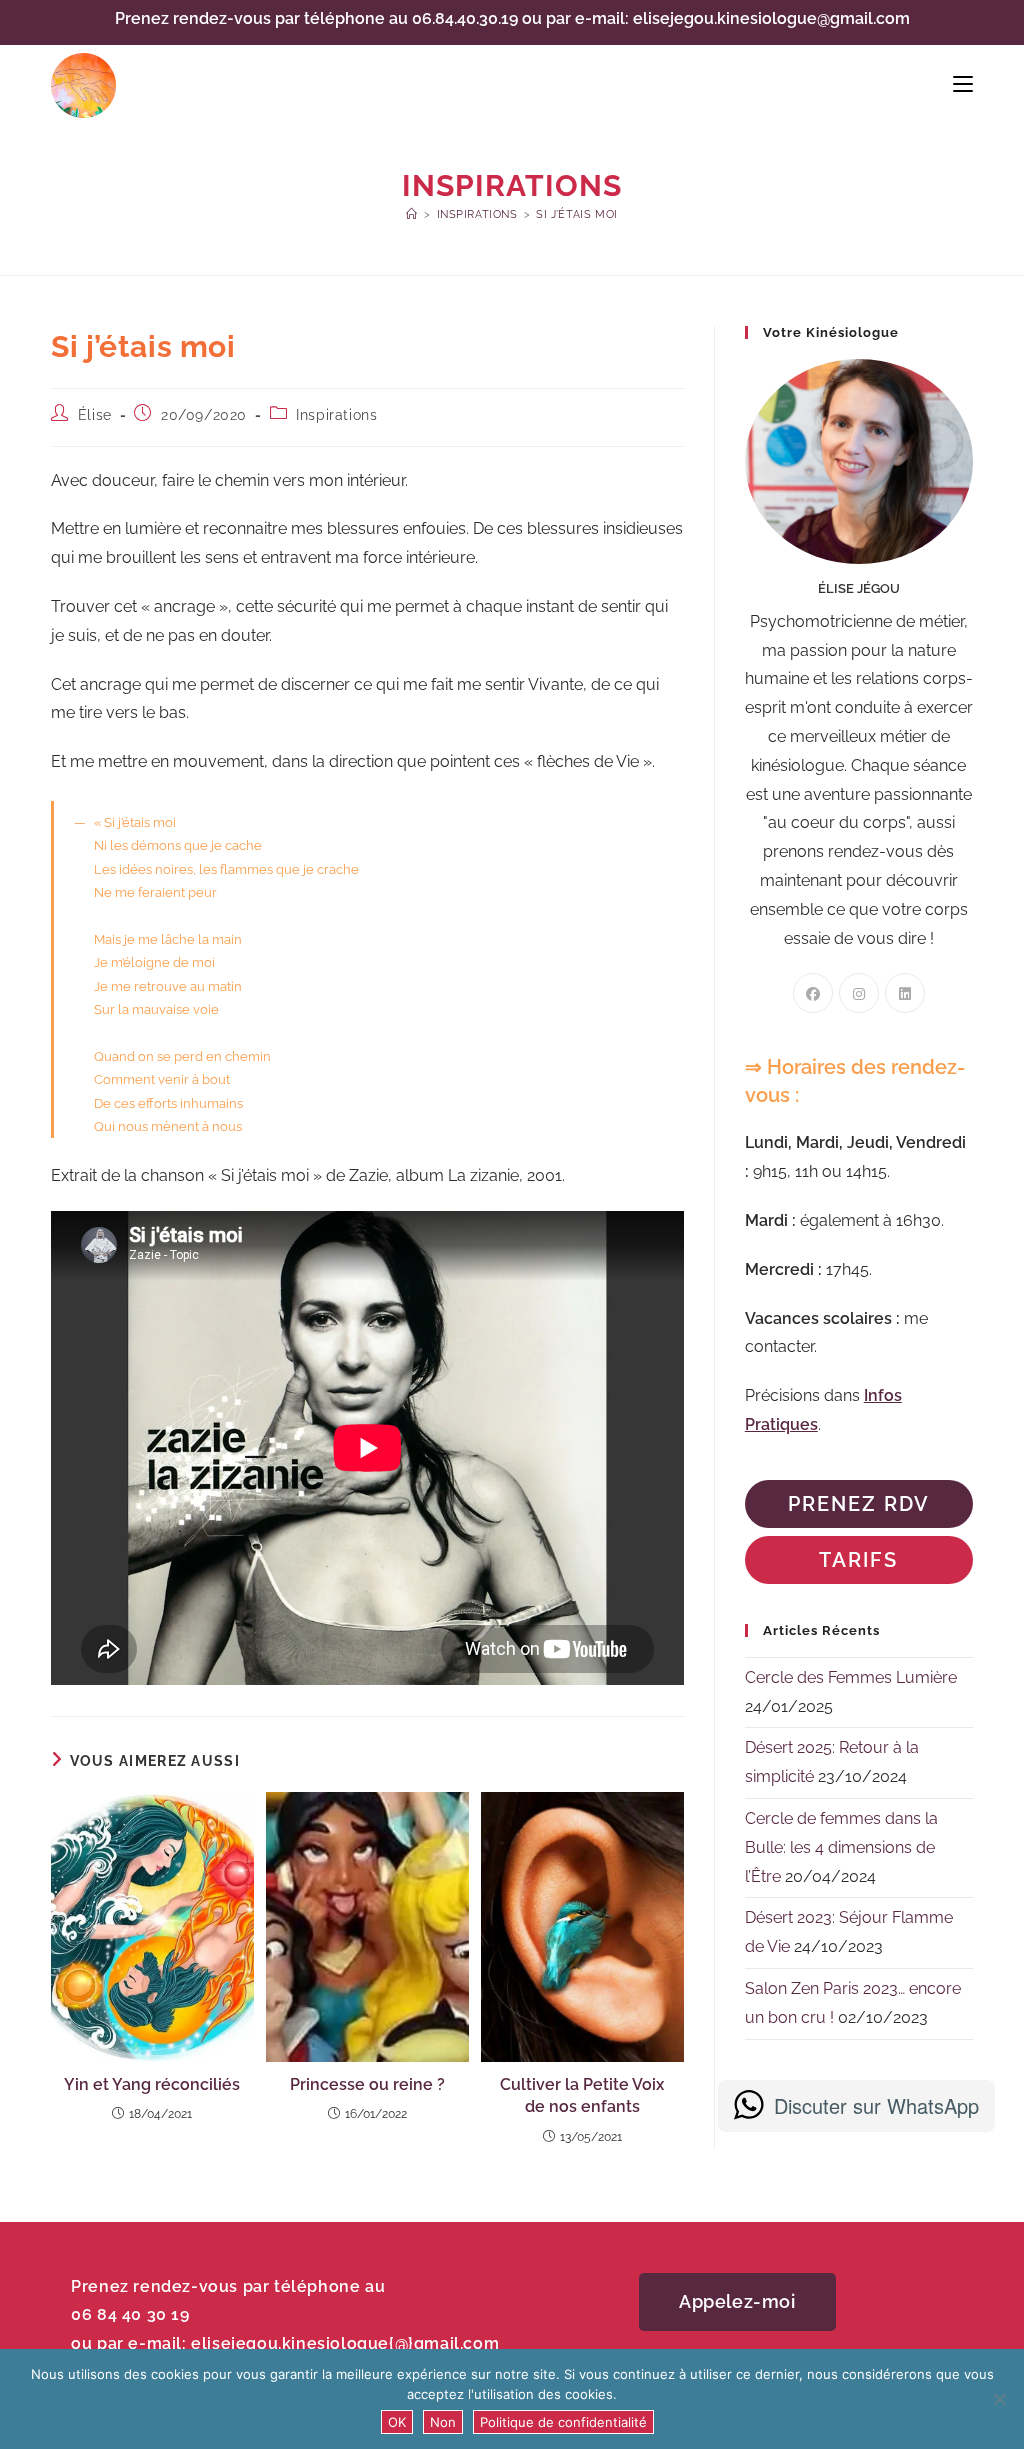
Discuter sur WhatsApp (876, 2105)
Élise (95, 415)
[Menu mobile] (963, 84)
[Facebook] (813, 993)
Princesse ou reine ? (367, 2084)
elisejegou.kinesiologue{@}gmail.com (345, 2343)
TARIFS (858, 1560)
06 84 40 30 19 (130, 2314)
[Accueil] (412, 214)
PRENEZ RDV (859, 1504)
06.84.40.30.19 (465, 18)
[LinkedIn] (905, 993)
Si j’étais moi (576, 214)
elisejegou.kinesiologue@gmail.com (771, 18)
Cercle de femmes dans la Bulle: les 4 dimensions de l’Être (841, 1847)
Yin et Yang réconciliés (152, 2084)
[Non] (999, 2399)
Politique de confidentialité (563, 2422)
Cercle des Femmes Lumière (851, 1677)
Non (443, 2422)
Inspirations (336, 415)
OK (397, 2422)
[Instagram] (859, 993)
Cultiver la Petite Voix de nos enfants (582, 2095)
